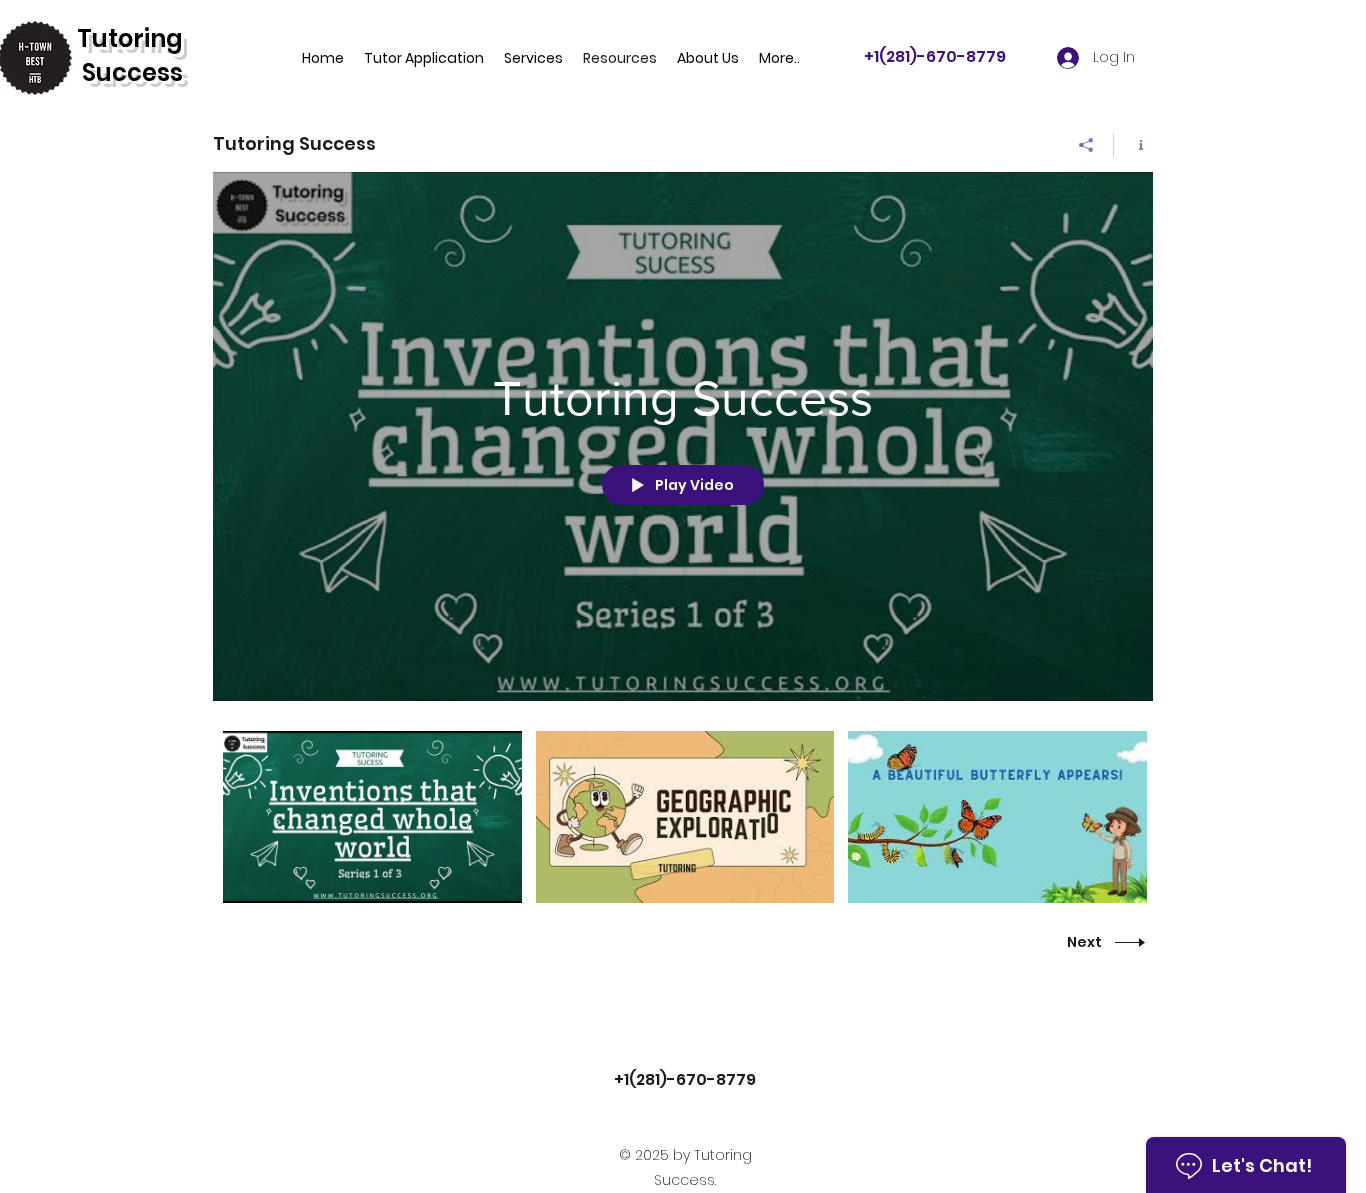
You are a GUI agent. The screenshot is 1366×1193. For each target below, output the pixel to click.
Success (132, 72)
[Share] (1086, 145)
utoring (137, 38)
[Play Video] (372, 817)
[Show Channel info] (1133, 145)
